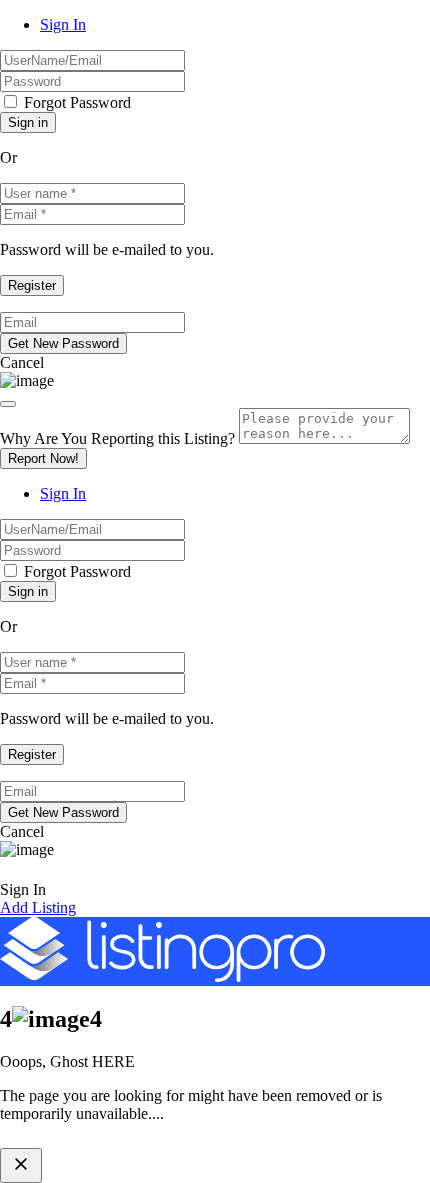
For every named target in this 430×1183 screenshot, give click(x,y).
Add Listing (38, 907)
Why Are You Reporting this (117, 438)
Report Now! (43, 458)
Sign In (63, 24)
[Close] (8, 404)
